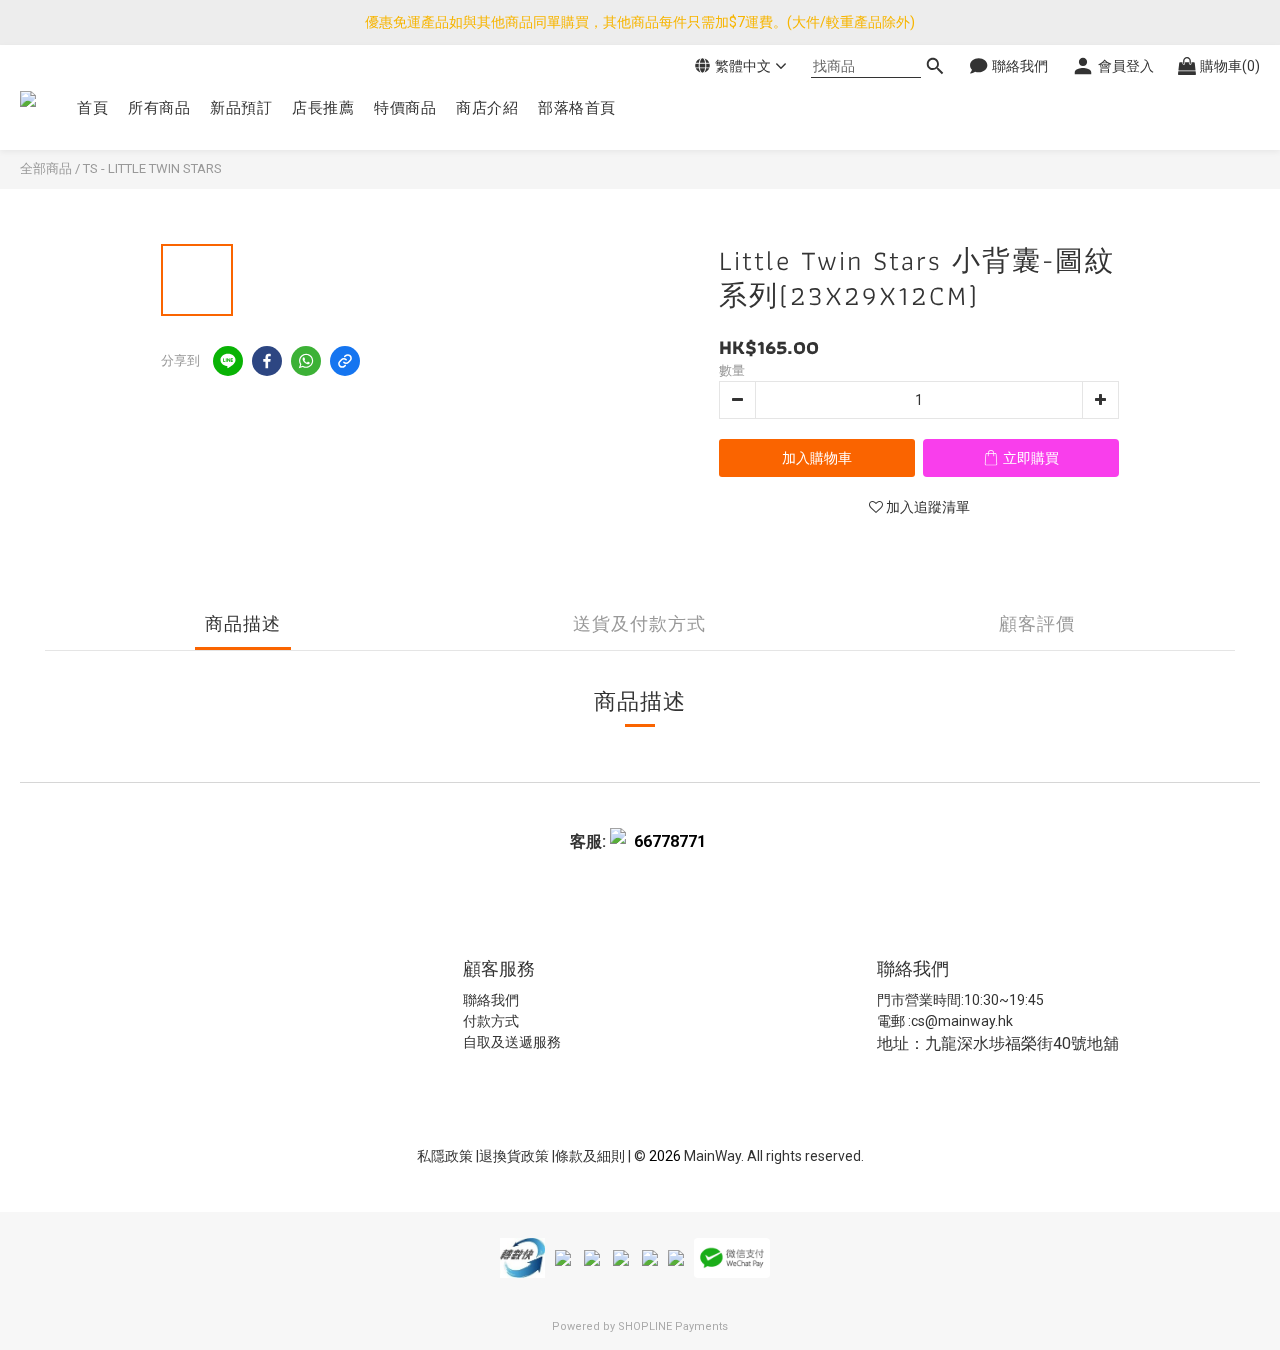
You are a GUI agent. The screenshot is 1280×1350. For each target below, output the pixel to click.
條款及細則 (591, 1156)
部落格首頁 (577, 108)
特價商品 (405, 108)
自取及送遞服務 (512, 1042)
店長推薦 (323, 108)
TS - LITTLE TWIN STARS (152, 168)
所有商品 (159, 108)
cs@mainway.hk (962, 1021)
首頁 (92, 108)
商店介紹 (487, 108)
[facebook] (267, 361)
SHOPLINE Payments (673, 1326)
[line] (228, 361)
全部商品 (46, 168)
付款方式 (491, 1021)
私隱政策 (445, 1156)
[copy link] (345, 361)
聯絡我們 (491, 1000)
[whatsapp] (306, 361)
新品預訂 (241, 108)
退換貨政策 (515, 1156)
